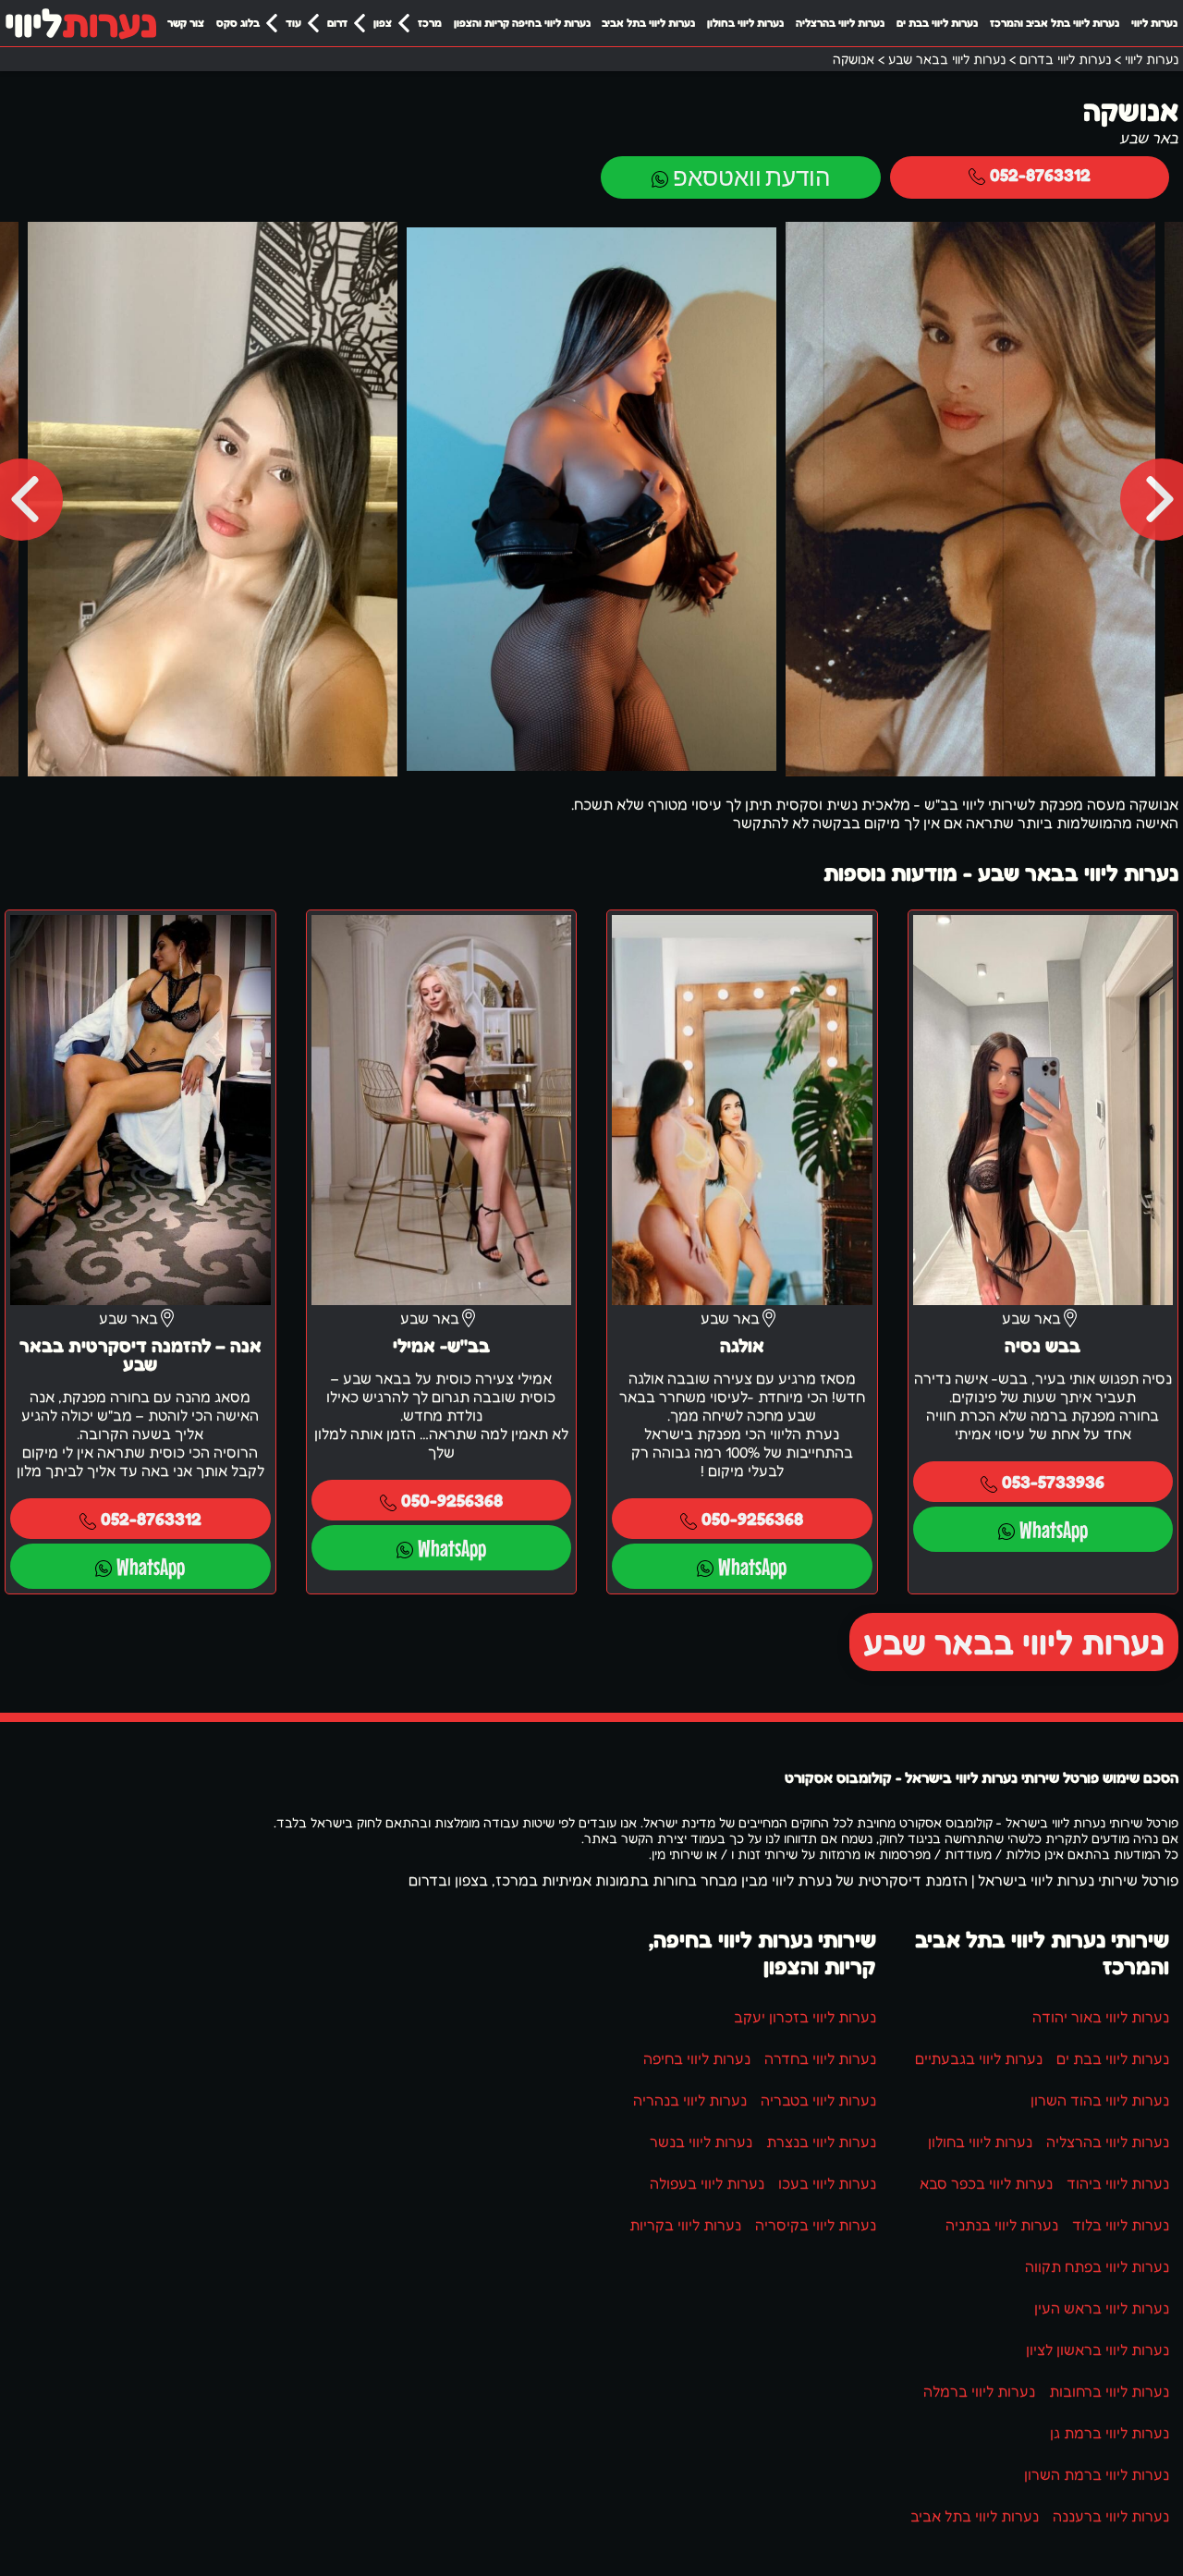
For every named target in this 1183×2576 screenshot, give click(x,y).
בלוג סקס (238, 23)
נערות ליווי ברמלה (979, 2391)
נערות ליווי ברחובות (1109, 2391)
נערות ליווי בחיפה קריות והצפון (522, 23)
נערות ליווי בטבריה (818, 2100)
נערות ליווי (1154, 23)
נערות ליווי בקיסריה (816, 2225)
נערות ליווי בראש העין (1102, 2308)
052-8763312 (1040, 174)
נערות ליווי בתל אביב (648, 23)
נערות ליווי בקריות (685, 2225)
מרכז (430, 23)
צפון (383, 23)
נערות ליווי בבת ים (937, 23)
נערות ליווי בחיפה (697, 2058)
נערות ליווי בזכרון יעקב (805, 2017)
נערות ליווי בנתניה (1002, 2225)
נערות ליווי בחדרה (820, 2058)
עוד (293, 23)
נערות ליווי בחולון (745, 23)
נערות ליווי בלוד (1121, 2225)
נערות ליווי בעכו (827, 2183)
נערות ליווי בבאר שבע (1014, 1642)
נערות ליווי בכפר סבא (986, 2183)
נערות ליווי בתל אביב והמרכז (1055, 23)
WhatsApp (1054, 1529)
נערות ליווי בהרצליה (840, 23)
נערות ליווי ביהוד (1118, 2183)
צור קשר (186, 23)
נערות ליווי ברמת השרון (1097, 2474)
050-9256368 (752, 1518)
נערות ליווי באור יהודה (1101, 2017)
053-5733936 (1053, 1481)
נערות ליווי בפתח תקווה (1097, 2266)
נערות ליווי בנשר (701, 2142)
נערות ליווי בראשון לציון (1098, 2350)
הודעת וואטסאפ (751, 177)
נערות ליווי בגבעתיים (979, 2058)
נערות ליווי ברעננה (1111, 2516)
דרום (337, 23)
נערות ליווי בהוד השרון (1100, 2100)
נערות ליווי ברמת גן (1110, 2433)
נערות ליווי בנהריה (690, 2100)
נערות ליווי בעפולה (707, 2183)
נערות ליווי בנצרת (821, 2142)
